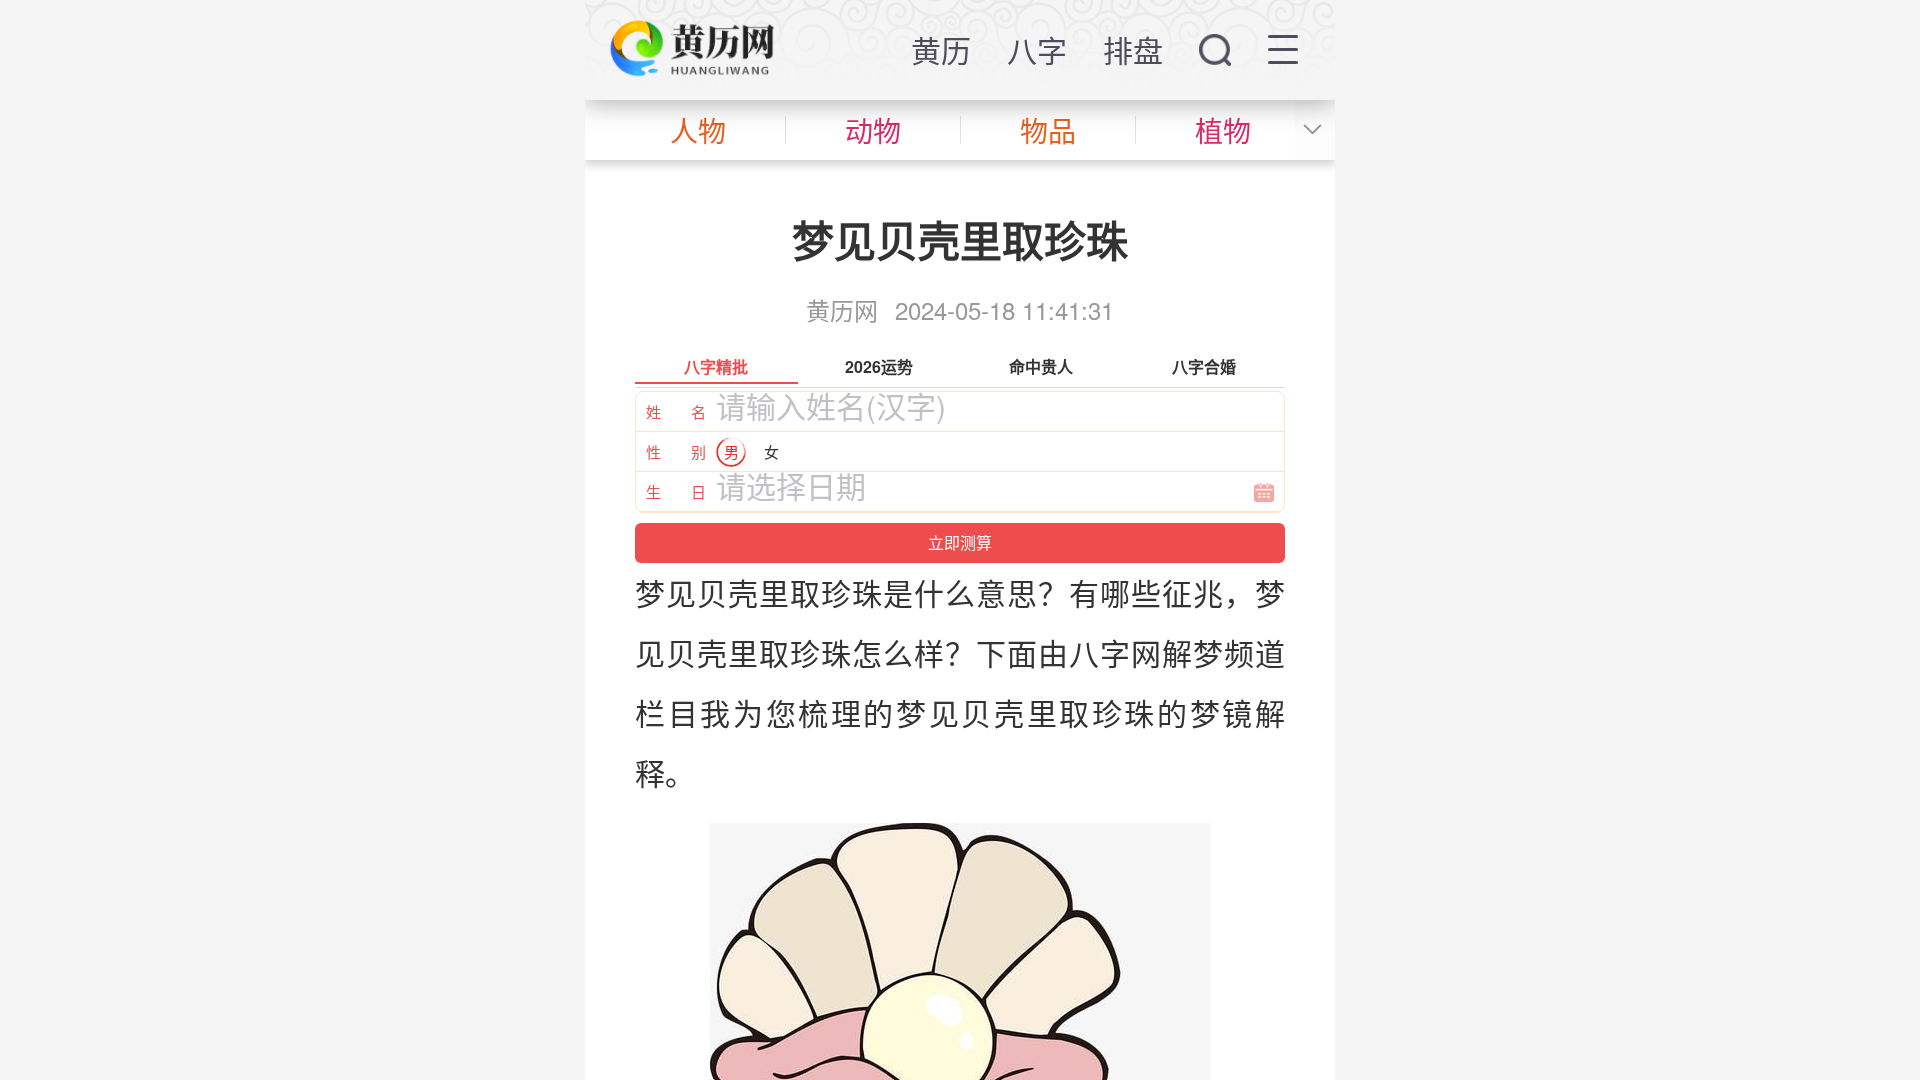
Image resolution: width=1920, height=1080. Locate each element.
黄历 (941, 49)
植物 (1223, 130)
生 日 (676, 491)
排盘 (1133, 49)
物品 (1048, 130)
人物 (698, 130)
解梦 (1193, 652)
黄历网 (842, 309)
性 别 (676, 451)
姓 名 (676, 411)
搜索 (1215, 50)
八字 (1037, 49)
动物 (873, 130)
